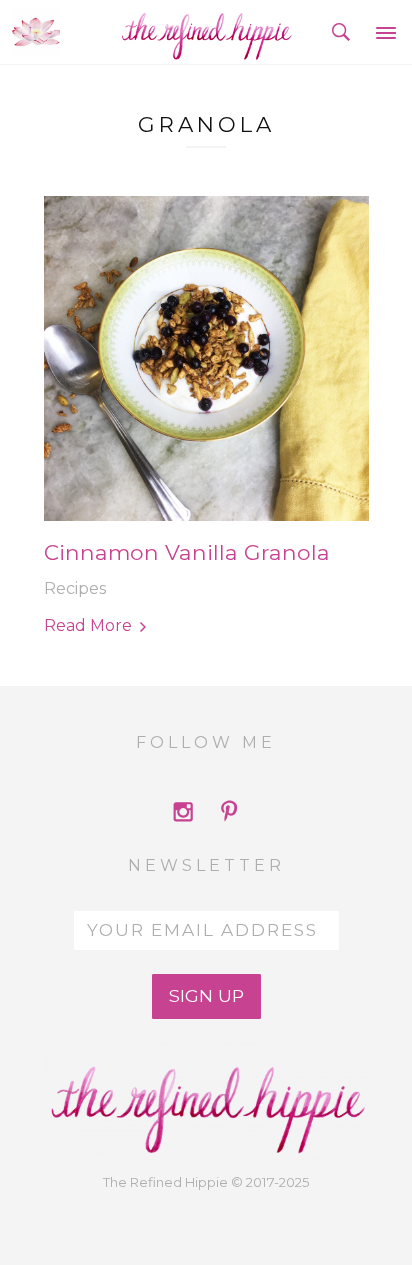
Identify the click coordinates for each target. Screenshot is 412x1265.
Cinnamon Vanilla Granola (187, 552)
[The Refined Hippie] (206, 32)
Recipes (75, 588)
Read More (88, 625)
